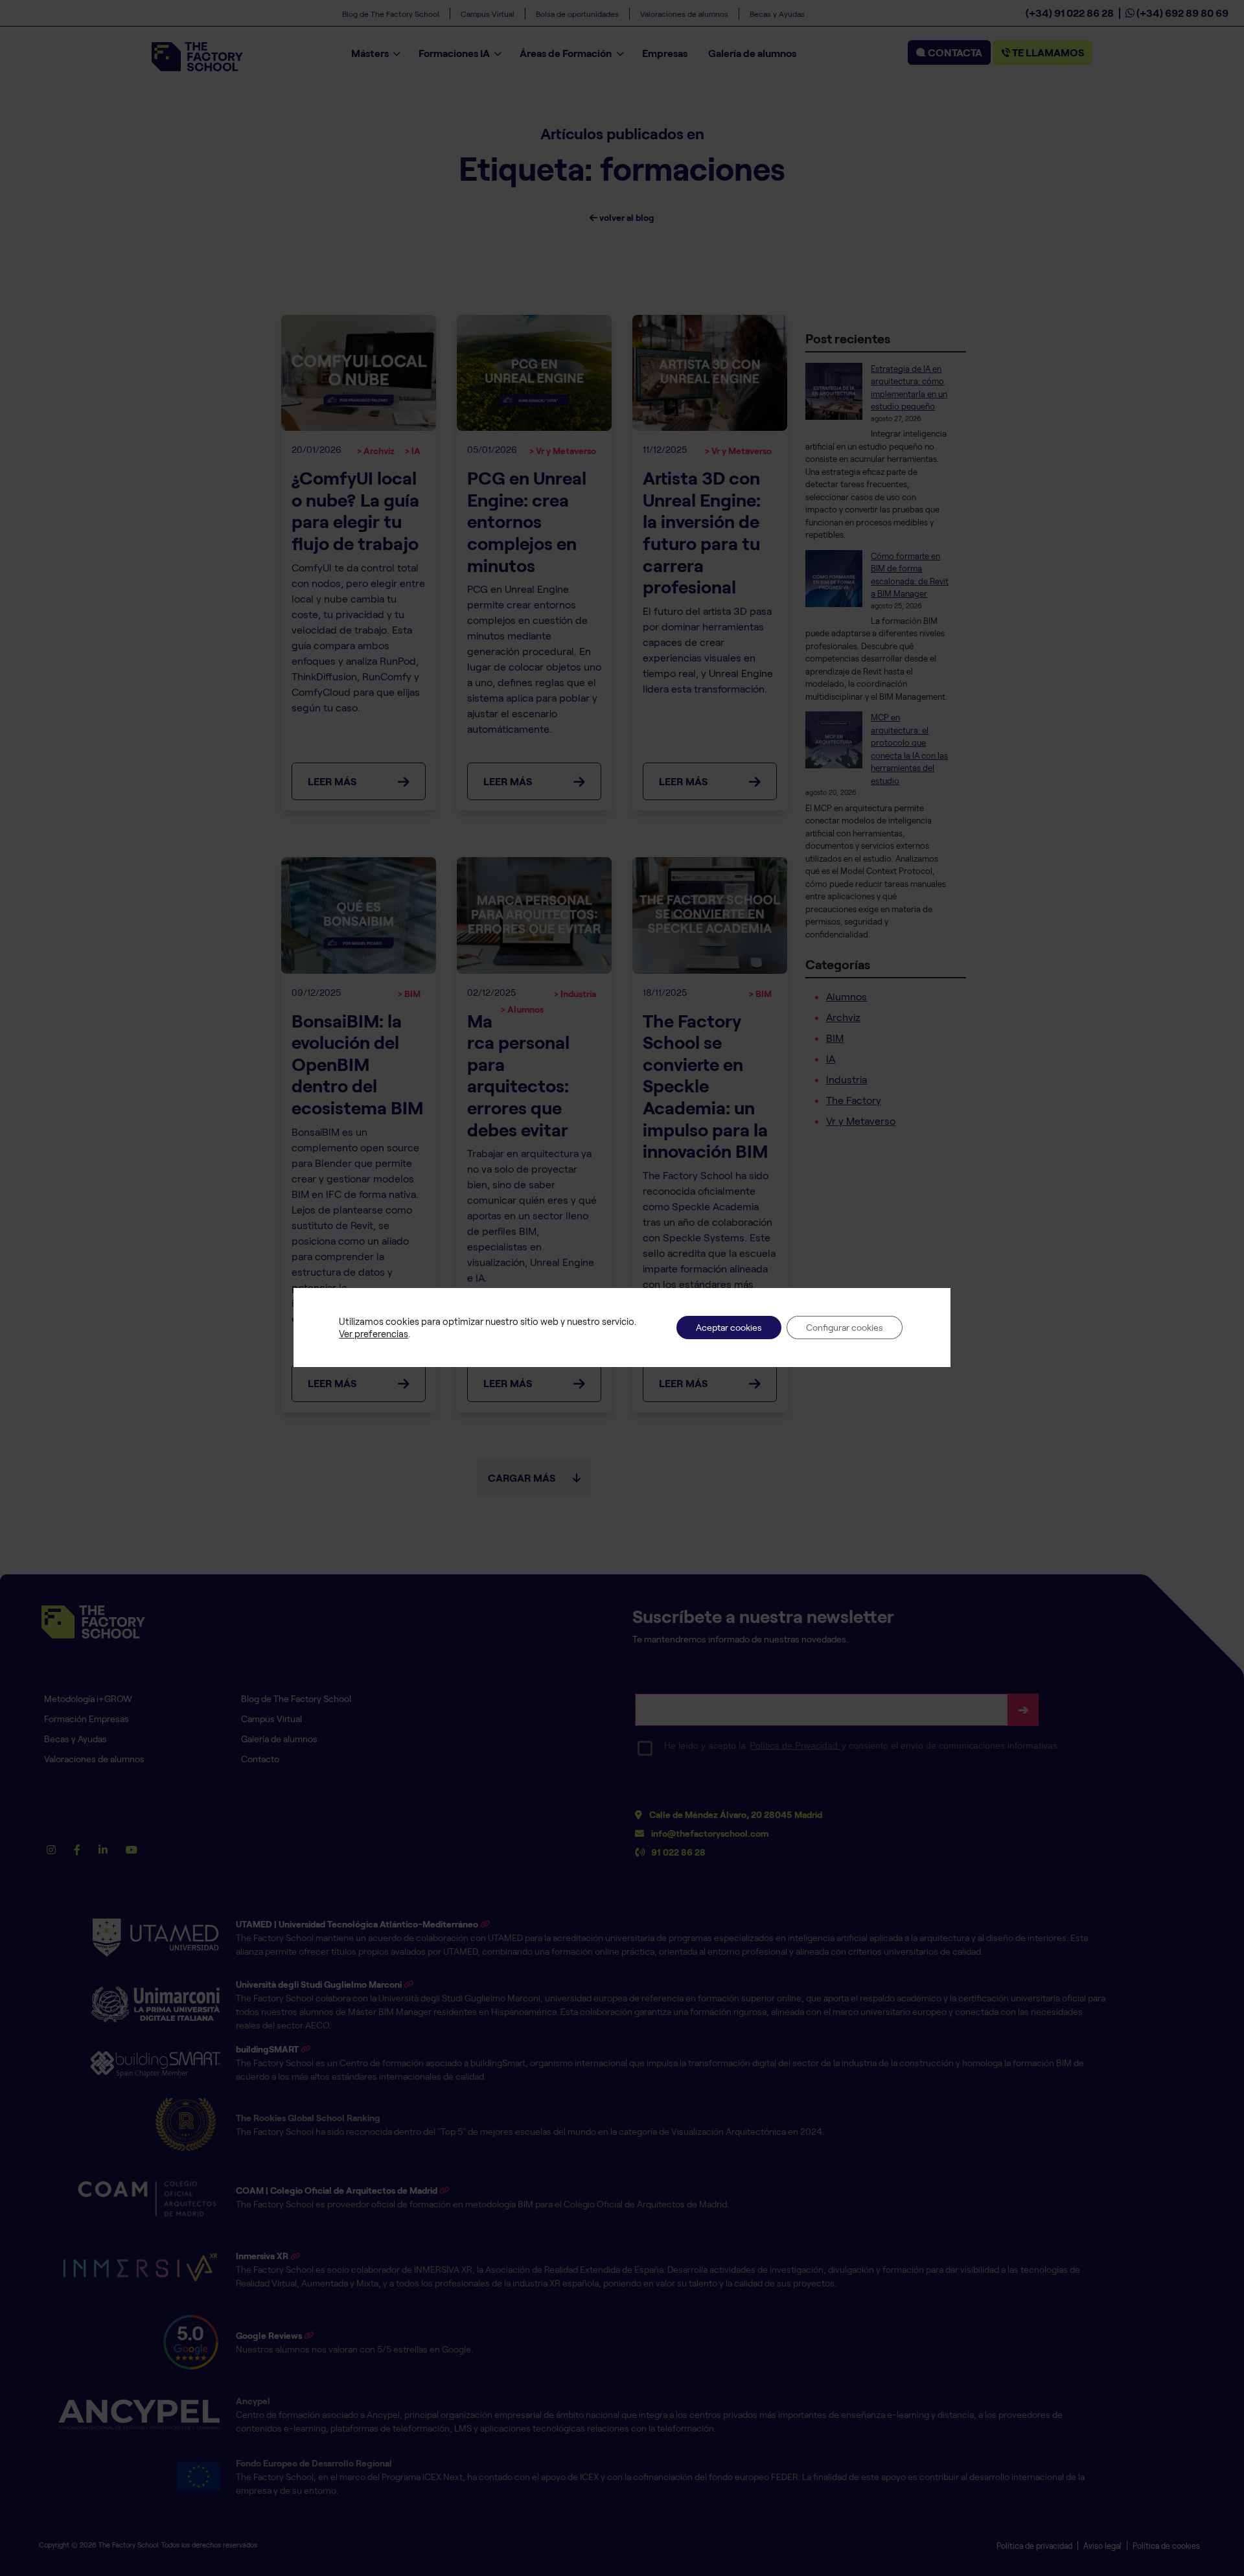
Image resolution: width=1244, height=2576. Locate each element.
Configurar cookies (845, 1327)
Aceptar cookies (729, 1327)
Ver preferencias (374, 1333)
